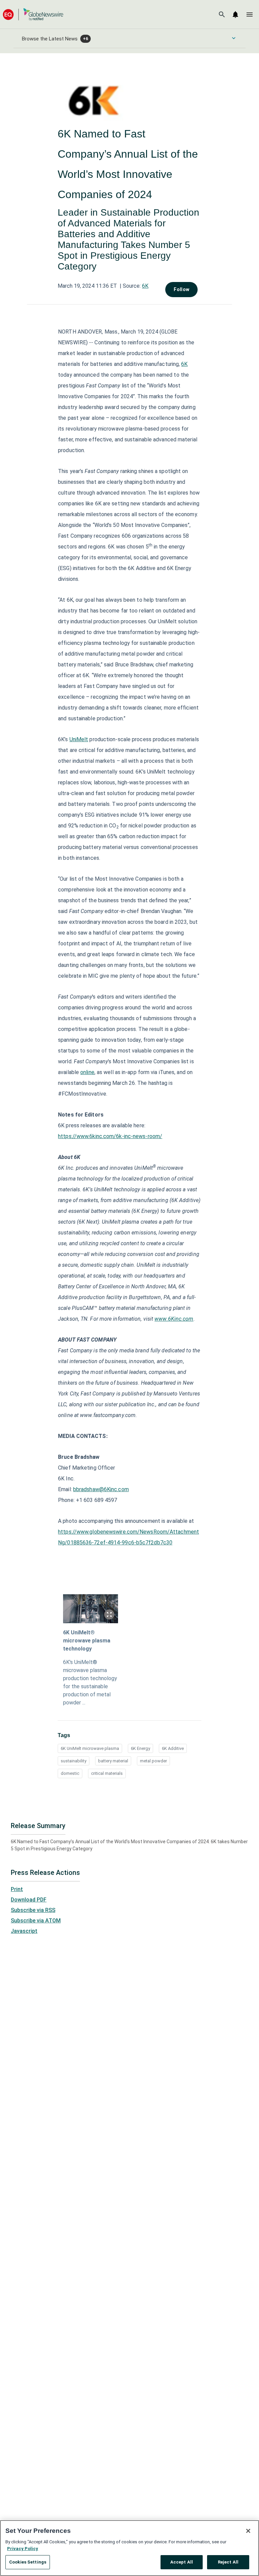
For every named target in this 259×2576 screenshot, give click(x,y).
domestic (70, 1773)
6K (145, 286)
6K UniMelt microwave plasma (90, 1748)
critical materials (107, 1773)
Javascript (24, 1931)
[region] (129, 2548)
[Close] (248, 2531)
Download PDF (29, 1900)
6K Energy (140, 1748)
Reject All (228, 2562)
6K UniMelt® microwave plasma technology (87, 1641)
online (87, 1072)
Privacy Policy (23, 2549)
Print (17, 1889)
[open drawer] (250, 14)
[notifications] (235, 14)
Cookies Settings (28, 2562)
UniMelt (79, 739)
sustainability (74, 1761)
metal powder (153, 1761)
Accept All (182, 2562)
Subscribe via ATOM (36, 1921)
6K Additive (173, 1748)
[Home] (33, 14)
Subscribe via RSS (33, 1910)
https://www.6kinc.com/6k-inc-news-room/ (110, 1136)
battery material (113, 1761)
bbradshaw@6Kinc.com (101, 1489)
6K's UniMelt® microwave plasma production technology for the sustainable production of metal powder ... (90, 1682)
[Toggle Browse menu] (234, 38)
